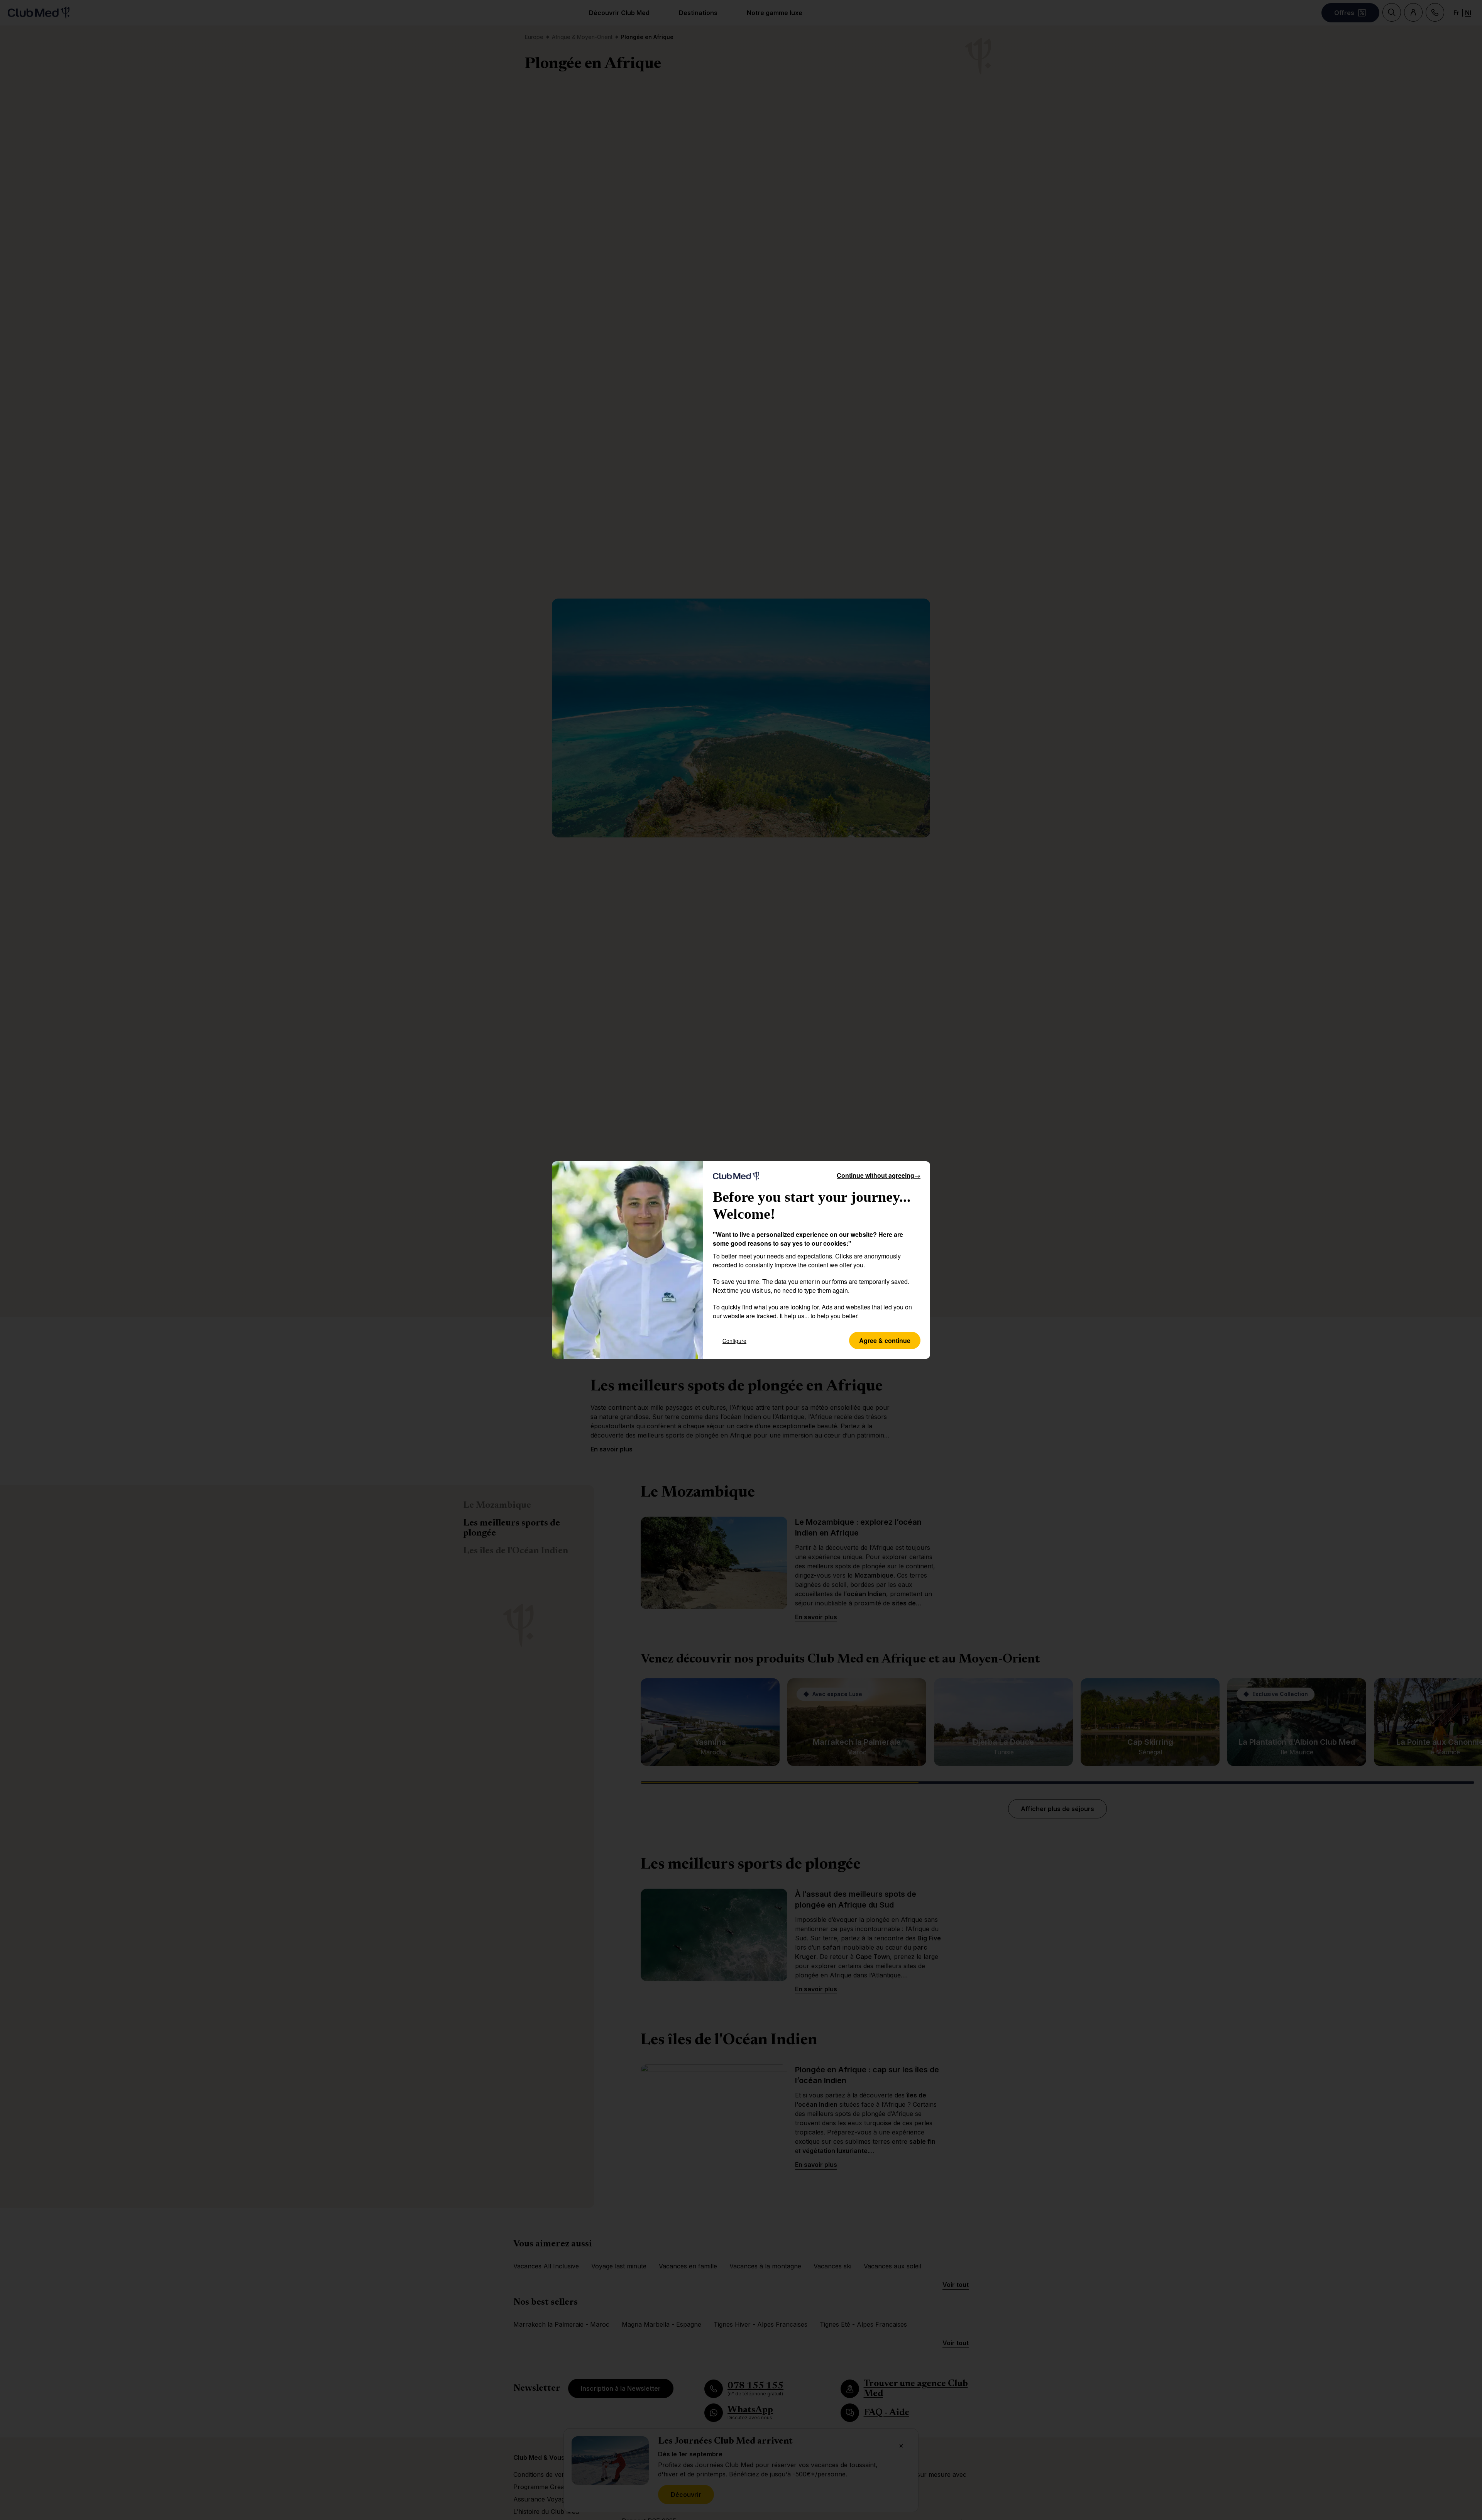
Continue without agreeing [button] (879, 1175)
